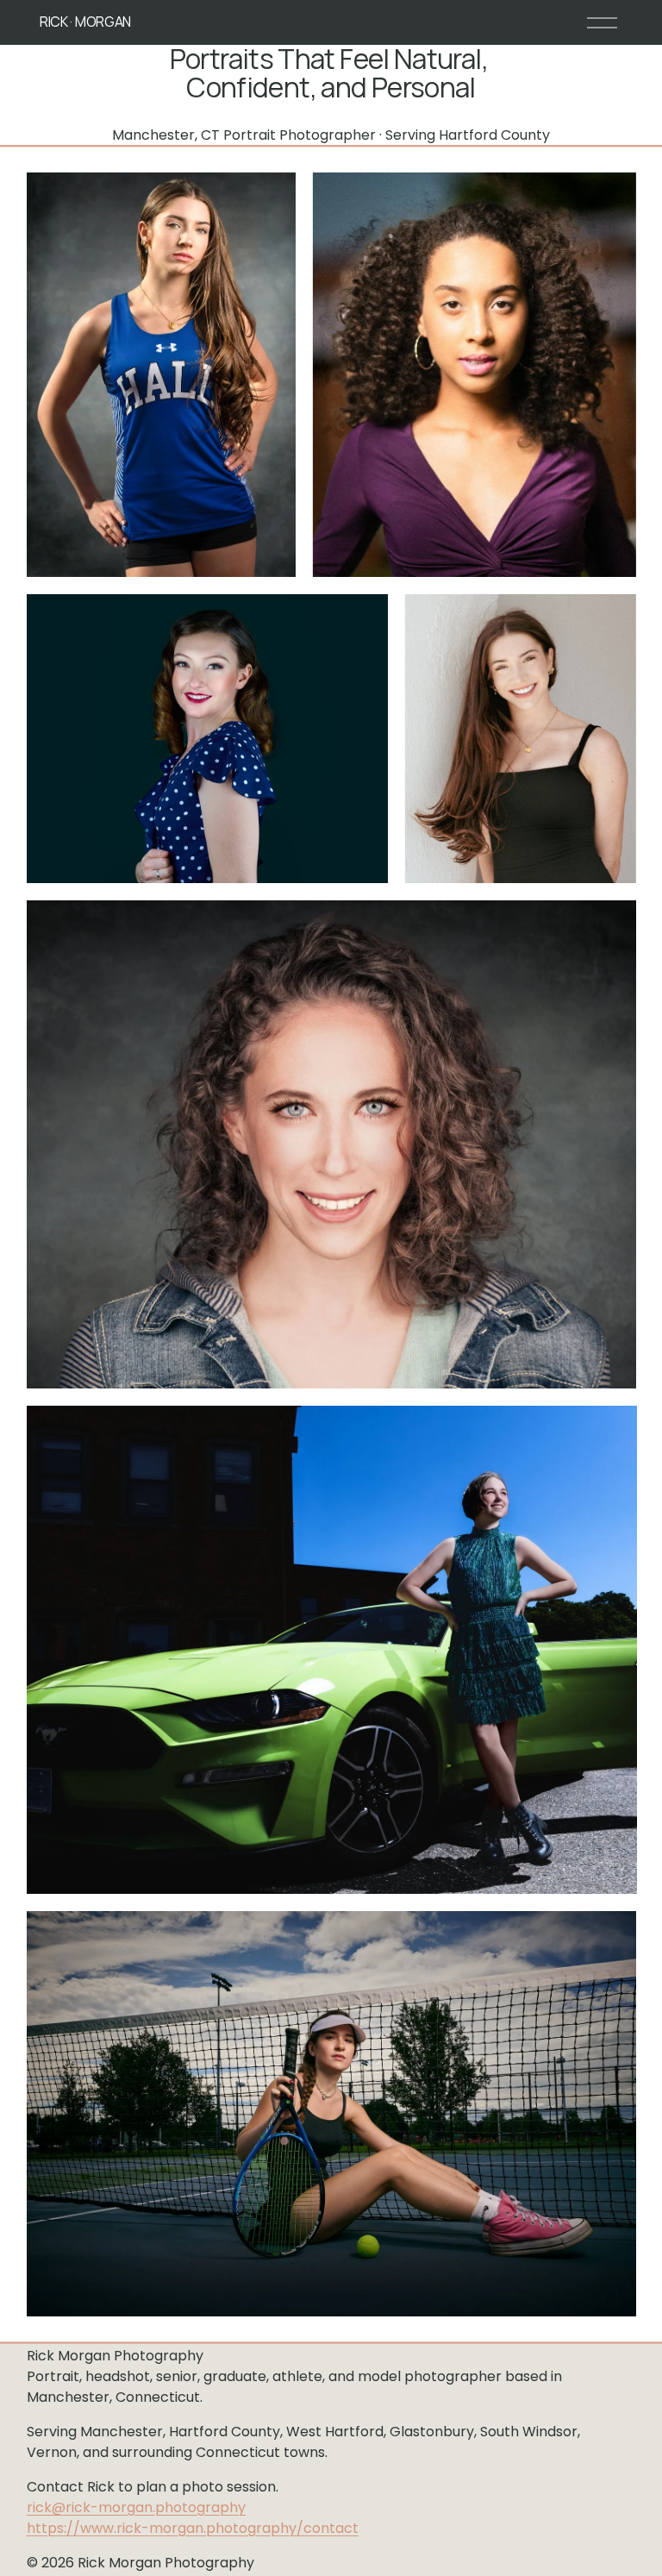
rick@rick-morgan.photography (136, 2507)
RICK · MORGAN (85, 22)
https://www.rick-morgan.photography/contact (193, 2528)
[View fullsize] (161, 375)
